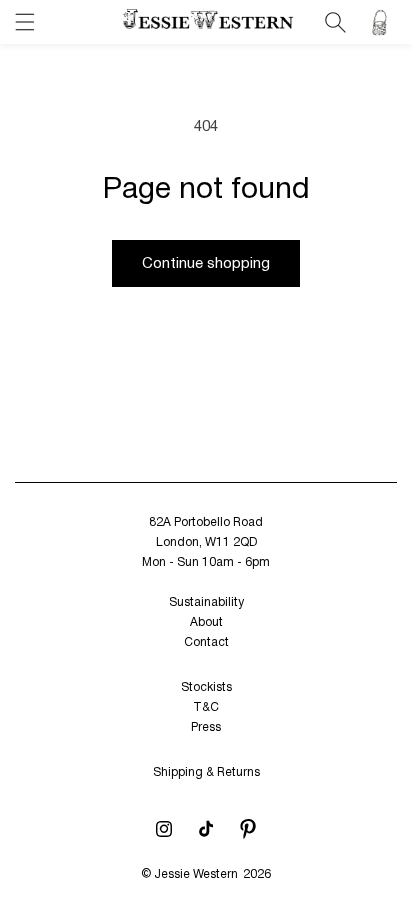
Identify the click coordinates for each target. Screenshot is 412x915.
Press (206, 727)
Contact (206, 642)
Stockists (206, 687)
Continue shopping (206, 264)
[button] (25, 22)
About (206, 622)
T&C (206, 707)
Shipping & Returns (206, 772)
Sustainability (206, 602)
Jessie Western (196, 874)
